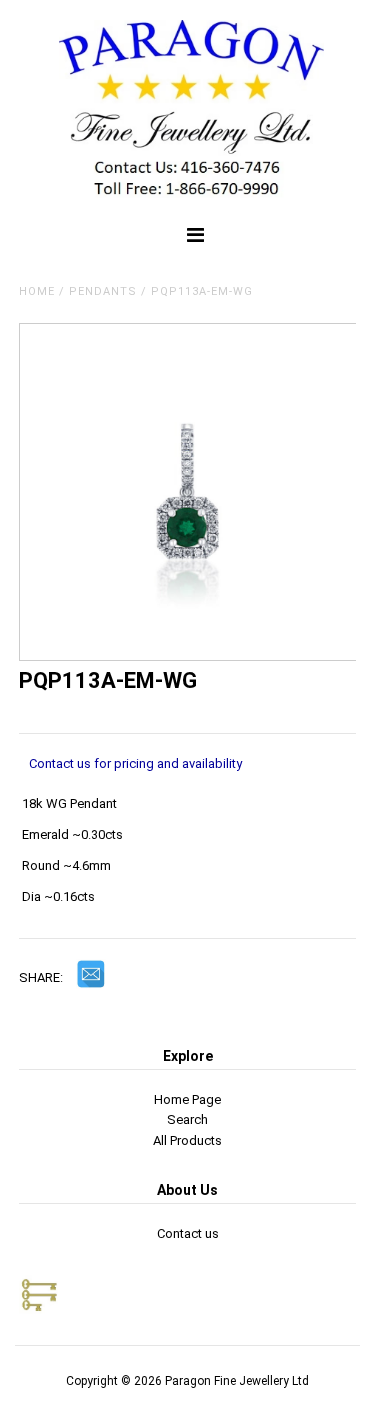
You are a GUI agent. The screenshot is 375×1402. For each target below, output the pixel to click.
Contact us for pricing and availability (135, 763)
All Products (187, 1140)
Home (37, 291)
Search (187, 1119)
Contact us (188, 1233)
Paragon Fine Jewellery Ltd (237, 1381)
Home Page (187, 1099)
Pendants (103, 291)
